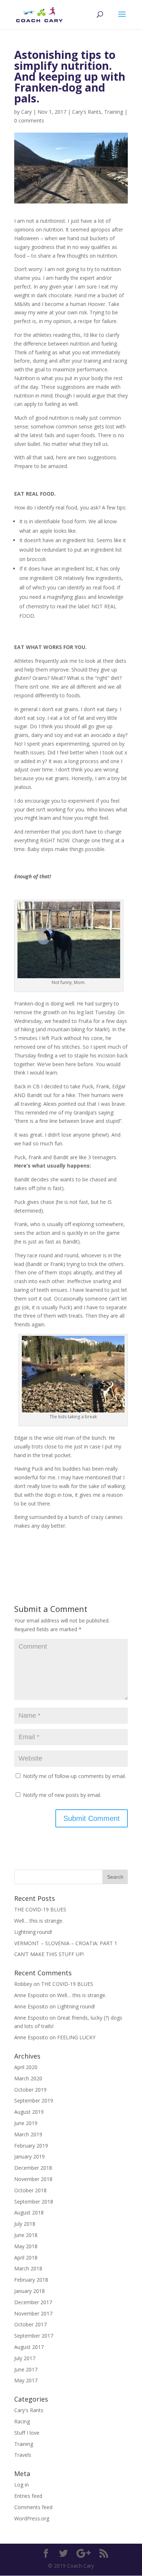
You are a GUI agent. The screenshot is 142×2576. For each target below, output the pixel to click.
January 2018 (29, 2291)
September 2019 (34, 2101)
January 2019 (29, 2156)
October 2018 (30, 2190)
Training (114, 112)
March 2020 (28, 2078)
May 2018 (26, 2246)
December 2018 (33, 2168)
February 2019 (31, 2146)
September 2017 (34, 2336)
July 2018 (25, 2224)
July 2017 (25, 2358)
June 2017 (26, 2369)
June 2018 (26, 2235)
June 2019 (26, 2123)
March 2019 (28, 2134)
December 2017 (33, 2302)
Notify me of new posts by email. (62, 1795)
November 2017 (33, 2313)
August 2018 (29, 2212)
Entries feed (28, 2496)
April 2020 (26, 2067)
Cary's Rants (87, 112)
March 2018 (28, 2268)
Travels (23, 2455)
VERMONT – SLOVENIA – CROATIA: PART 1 (66, 1943)
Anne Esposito (31, 2006)
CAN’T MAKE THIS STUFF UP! (49, 1954)
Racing (22, 2421)
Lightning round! (33, 1932)
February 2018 (31, 2280)
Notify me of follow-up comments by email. (74, 1776)
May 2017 (26, 2380)
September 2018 (34, 2202)
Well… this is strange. (39, 1921)
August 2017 (29, 2347)
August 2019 (29, 2112)
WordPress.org (32, 2518)
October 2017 (30, 2324)
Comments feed (33, 2507)
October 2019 (30, 2090)
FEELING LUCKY (76, 2037)
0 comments (29, 120)
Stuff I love (27, 2433)
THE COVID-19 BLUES (40, 1909)
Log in (21, 2485)
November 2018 (33, 2179)
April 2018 (26, 2257)
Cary (26, 112)
